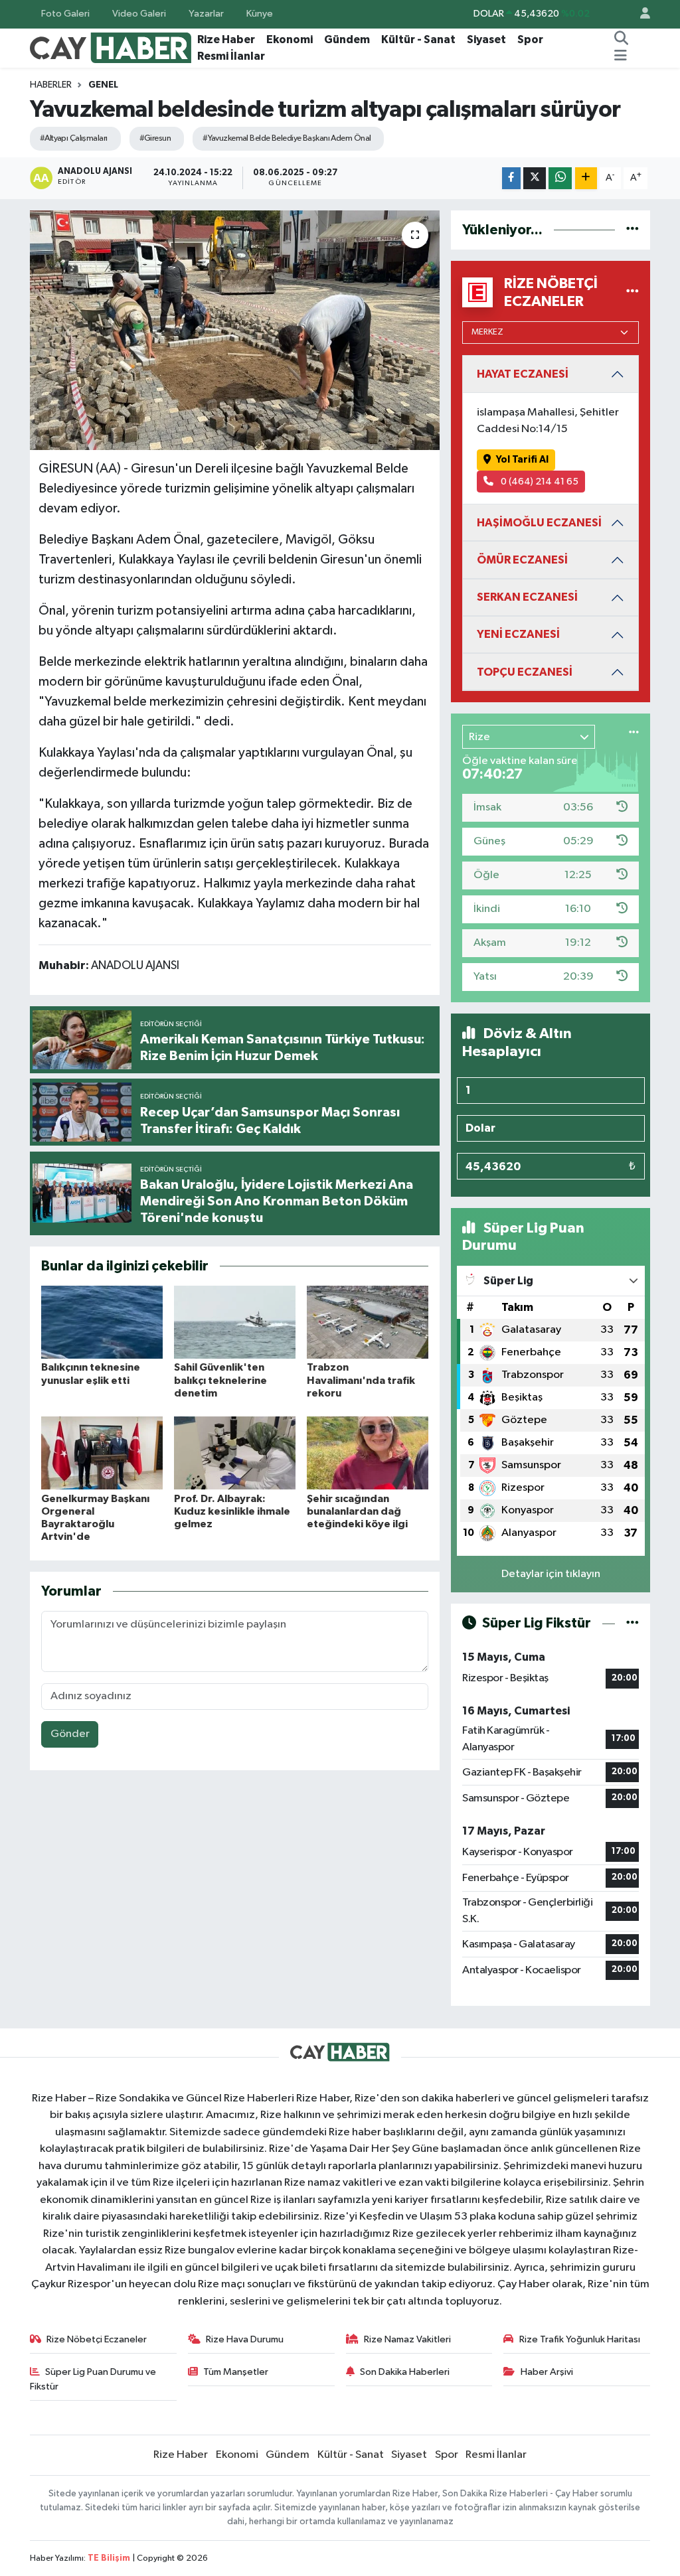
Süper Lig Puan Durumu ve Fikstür (93, 2379)
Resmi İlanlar (231, 56)
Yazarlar (206, 14)
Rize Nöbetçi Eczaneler (97, 2339)
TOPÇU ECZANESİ (525, 672)
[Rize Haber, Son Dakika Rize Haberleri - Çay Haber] (111, 47)
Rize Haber (226, 39)
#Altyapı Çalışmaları (74, 138)
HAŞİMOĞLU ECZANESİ (539, 523)
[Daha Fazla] (586, 178)
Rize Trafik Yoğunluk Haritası (580, 2339)
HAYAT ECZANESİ (523, 374)
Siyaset (486, 39)
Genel (103, 85)
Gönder (70, 1734)
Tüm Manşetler (236, 2372)
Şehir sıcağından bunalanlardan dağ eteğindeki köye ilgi (357, 1511)
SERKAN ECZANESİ (527, 597)
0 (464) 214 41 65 (539, 482)
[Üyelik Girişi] (639, 14)
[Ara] (622, 40)
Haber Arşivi (547, 2372)
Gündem (347, 39)
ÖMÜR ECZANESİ (522, 560)
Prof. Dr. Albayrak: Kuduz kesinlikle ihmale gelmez (232, 1511)
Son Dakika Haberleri (405, 2372)
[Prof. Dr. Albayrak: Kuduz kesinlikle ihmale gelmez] (235, 1453)
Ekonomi (290, 39)
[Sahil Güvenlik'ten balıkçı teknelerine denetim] (235, 1322)
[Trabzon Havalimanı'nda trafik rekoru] (368, 1322)
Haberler (51, 85)
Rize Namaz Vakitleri (407, 2339)
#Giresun (155, 138)
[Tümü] (633, 230)
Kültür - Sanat (418, 39)
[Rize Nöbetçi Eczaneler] (633, 292)
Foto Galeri (65, 14)
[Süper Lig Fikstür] (633, 1623)
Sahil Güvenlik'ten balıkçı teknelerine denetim (220, 1380)
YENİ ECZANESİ (518, 634)
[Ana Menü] (621, 56)
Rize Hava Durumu (245, 2339)
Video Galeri (139, 14)
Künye (260, 14)
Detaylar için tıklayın (551, 1574)
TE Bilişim (109, 2558)
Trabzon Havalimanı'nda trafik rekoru (361, 1380)
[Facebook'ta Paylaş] (511, 178)
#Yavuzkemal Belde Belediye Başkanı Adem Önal (287, 138)
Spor (530, 39)
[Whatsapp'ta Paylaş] (560, 178)
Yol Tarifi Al (522, 460)
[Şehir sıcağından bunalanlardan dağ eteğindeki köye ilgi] (368, 1453)
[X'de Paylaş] (535, 178)
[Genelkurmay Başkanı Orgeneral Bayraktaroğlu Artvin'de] (102, 1453)
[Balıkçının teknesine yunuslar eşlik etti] (102, 1322)
